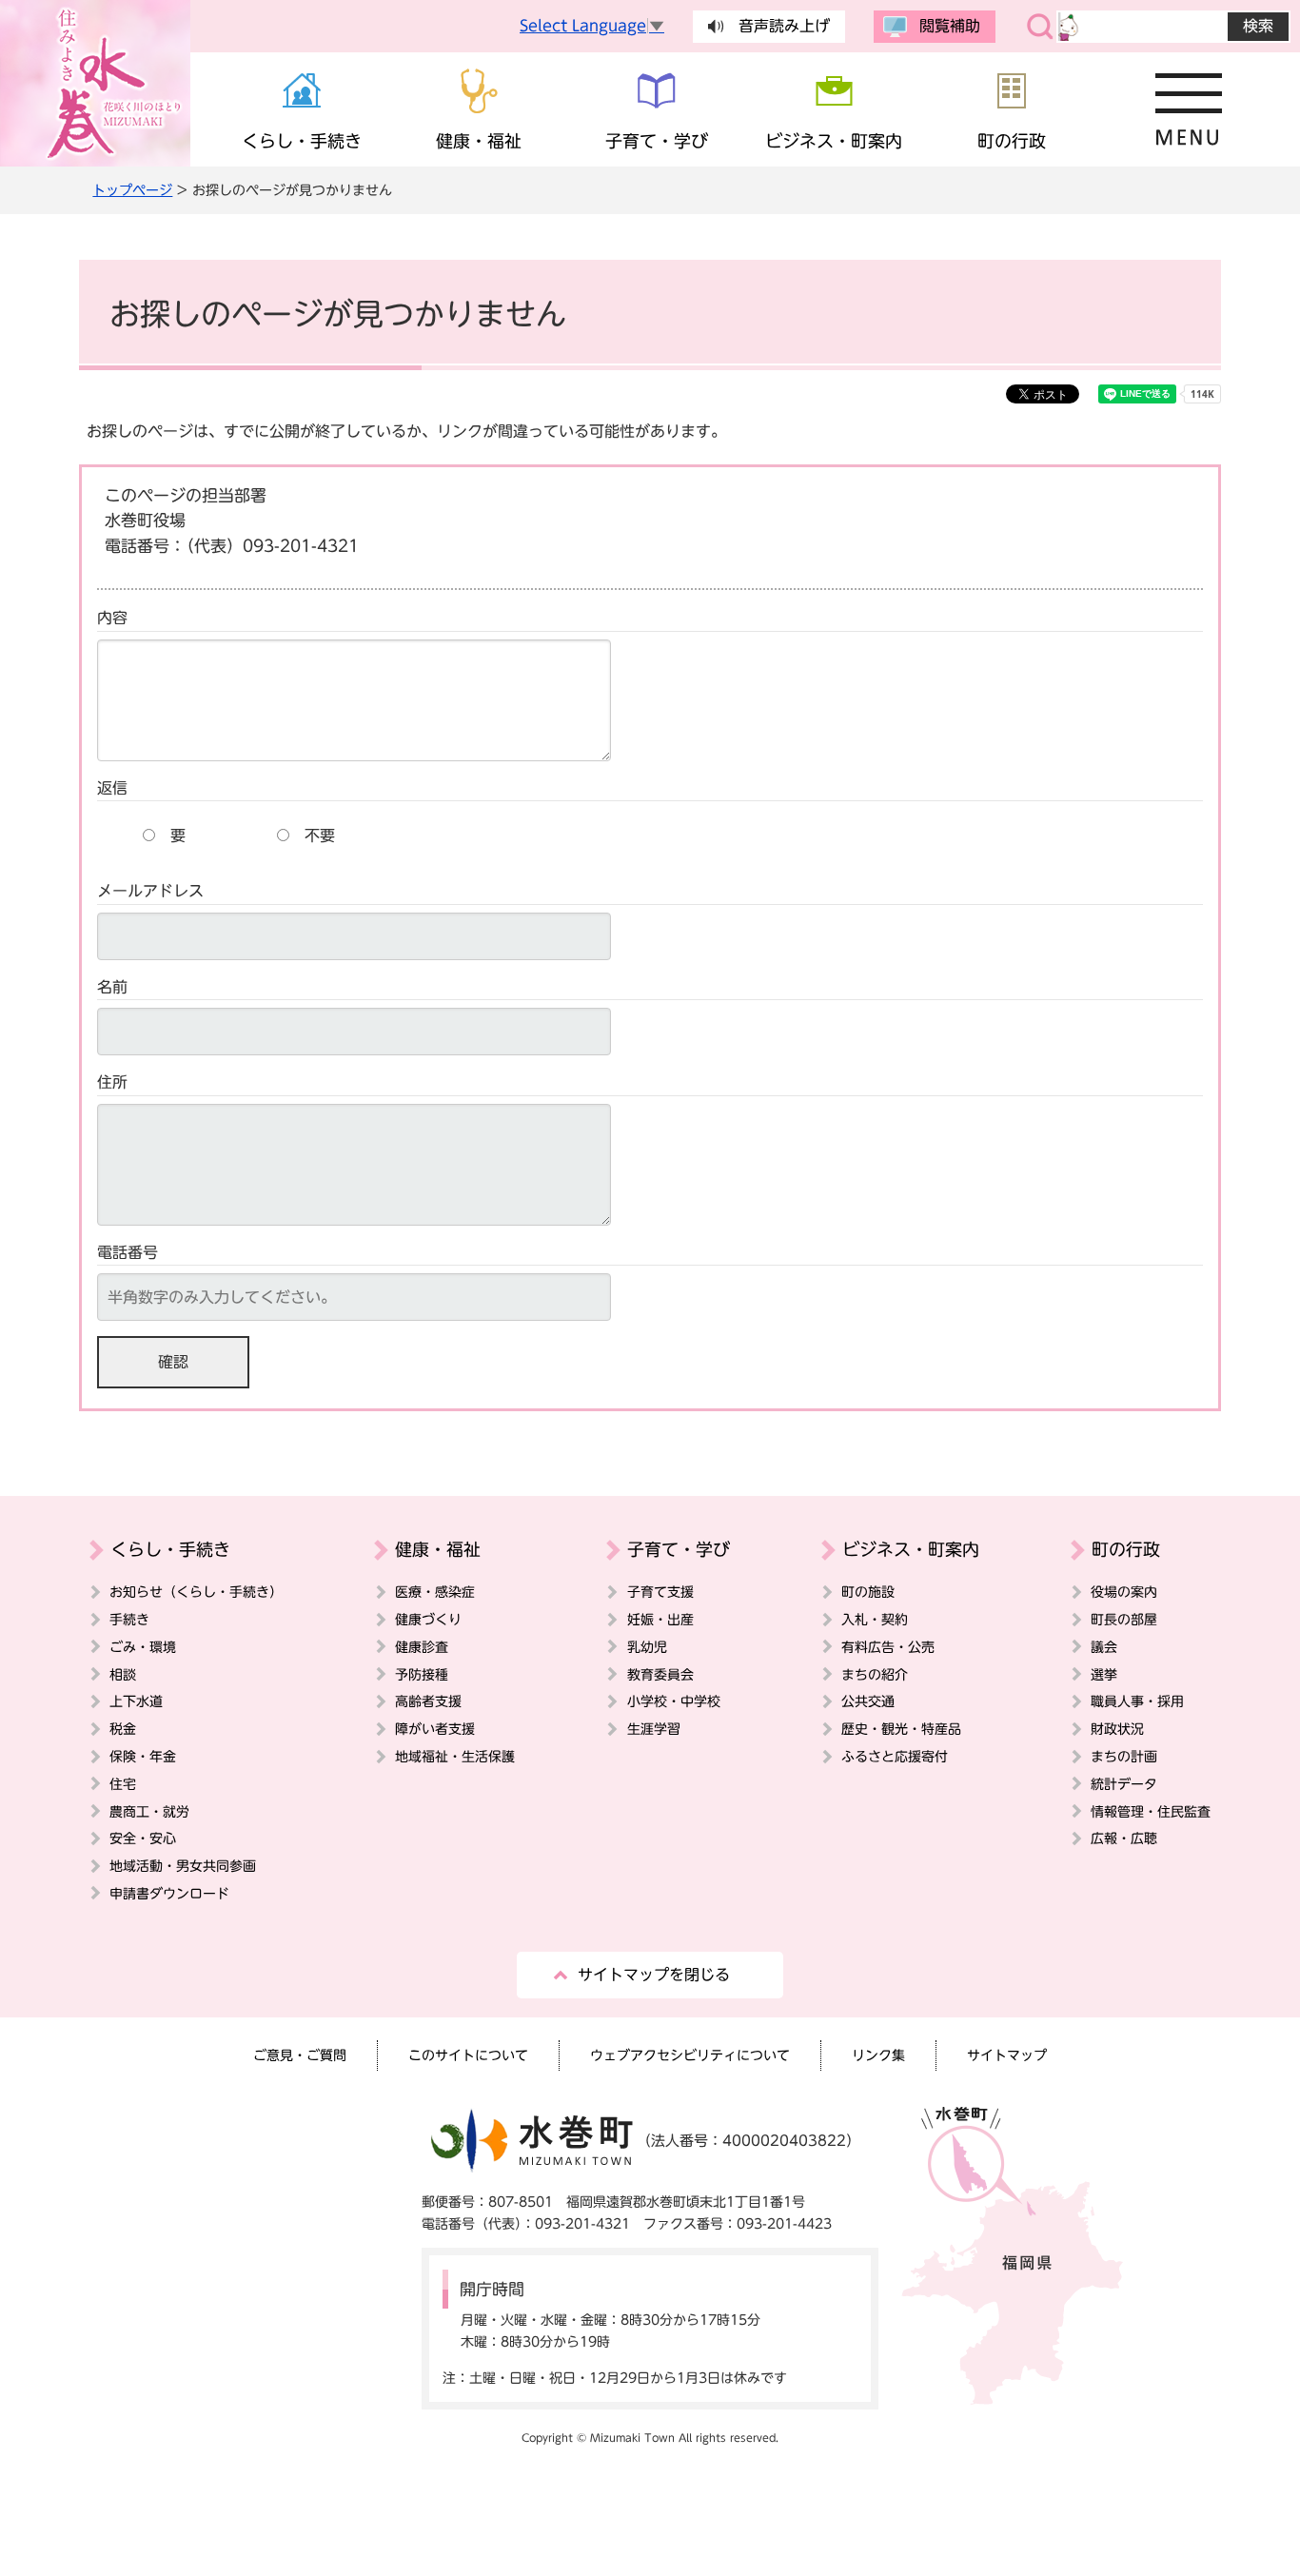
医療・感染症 (435, 1592)
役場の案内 (1124, 1592)
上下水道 (136, 1701)
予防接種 (422, 1674)
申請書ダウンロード (169, 1893)
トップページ (132, 190)
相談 (123, 1674)
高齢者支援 (428, 1701)
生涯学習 (654, 1729)
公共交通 (868, 1701)
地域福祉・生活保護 (455, 1756)
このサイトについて (468, 2055)
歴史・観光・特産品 (901, 1729)
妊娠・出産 (660, 1619)
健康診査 (422, 1647)
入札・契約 (875, 1619)
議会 (1104, 1647)
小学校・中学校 (674, 1701)
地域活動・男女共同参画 (183, 1866)
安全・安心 (143, 1838)
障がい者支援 (435, 1729)
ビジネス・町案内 (911, 1549)
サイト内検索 (1040, 27)
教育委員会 (660, 1674)
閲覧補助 (950, 26)
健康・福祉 (438, 1549)
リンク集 (878, 2055)
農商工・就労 (149, 1811)
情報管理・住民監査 (1151, 1811)
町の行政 (1126, 1549)
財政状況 (1117, 1729)
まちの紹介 (875, 1674)
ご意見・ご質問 (300, 2055)
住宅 (123, 1784)
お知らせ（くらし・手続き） (196, 1592)
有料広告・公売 (888, 1647)
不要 (320, 836)
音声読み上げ (784, 26)
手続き (129, 1619)
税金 (123, 1729)
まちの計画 (1124, 1756)
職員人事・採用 (1137, 1701)
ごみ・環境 (143, 1647)
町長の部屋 (1124, 1619)
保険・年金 (143, 1756)
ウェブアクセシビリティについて (690, 2055)
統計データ (1124, 1784)
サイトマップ (1007, 2055)
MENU (1189, 109)
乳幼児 (647, 1647)
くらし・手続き (170, 1549)
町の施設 (868, 1592)
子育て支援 (660, 1592)
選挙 (1104, 1674)
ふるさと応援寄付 (895, 1756)
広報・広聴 (1124, 1838)
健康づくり (428, 1619)
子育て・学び (679, 1549)
